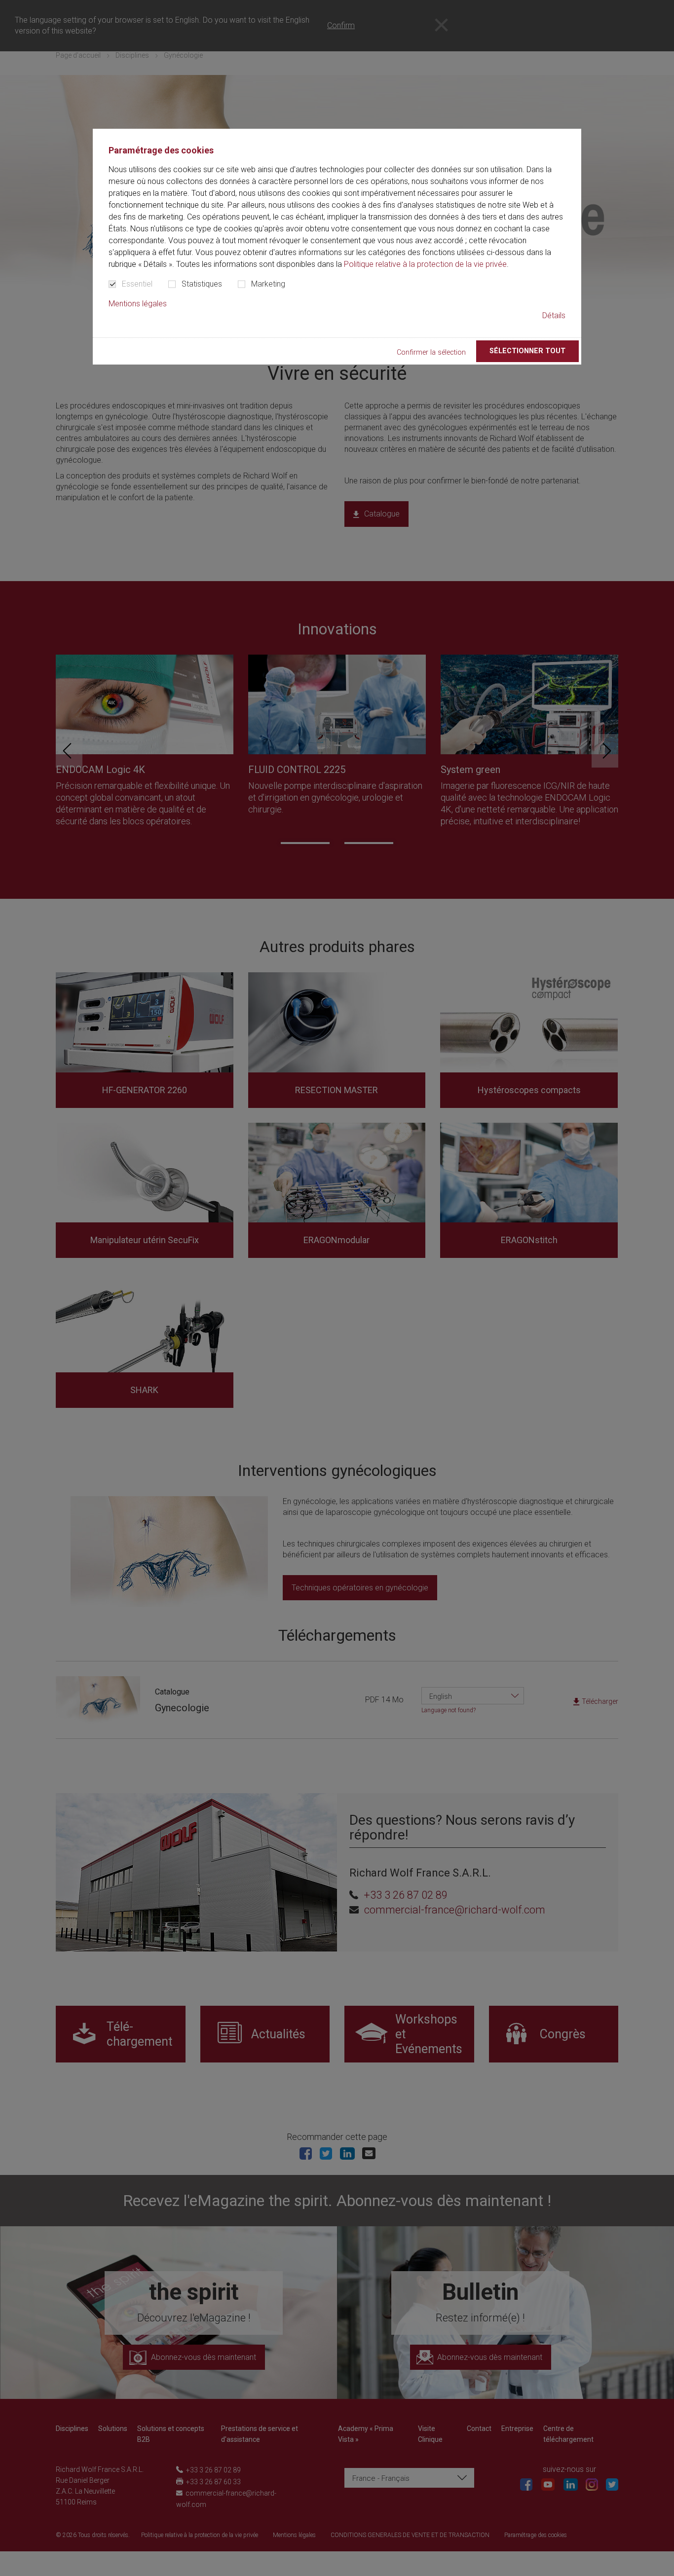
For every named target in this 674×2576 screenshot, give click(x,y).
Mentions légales (138, 304)
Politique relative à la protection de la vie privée (425, 264)
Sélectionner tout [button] (527, 351)
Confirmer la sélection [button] (431, 352)
